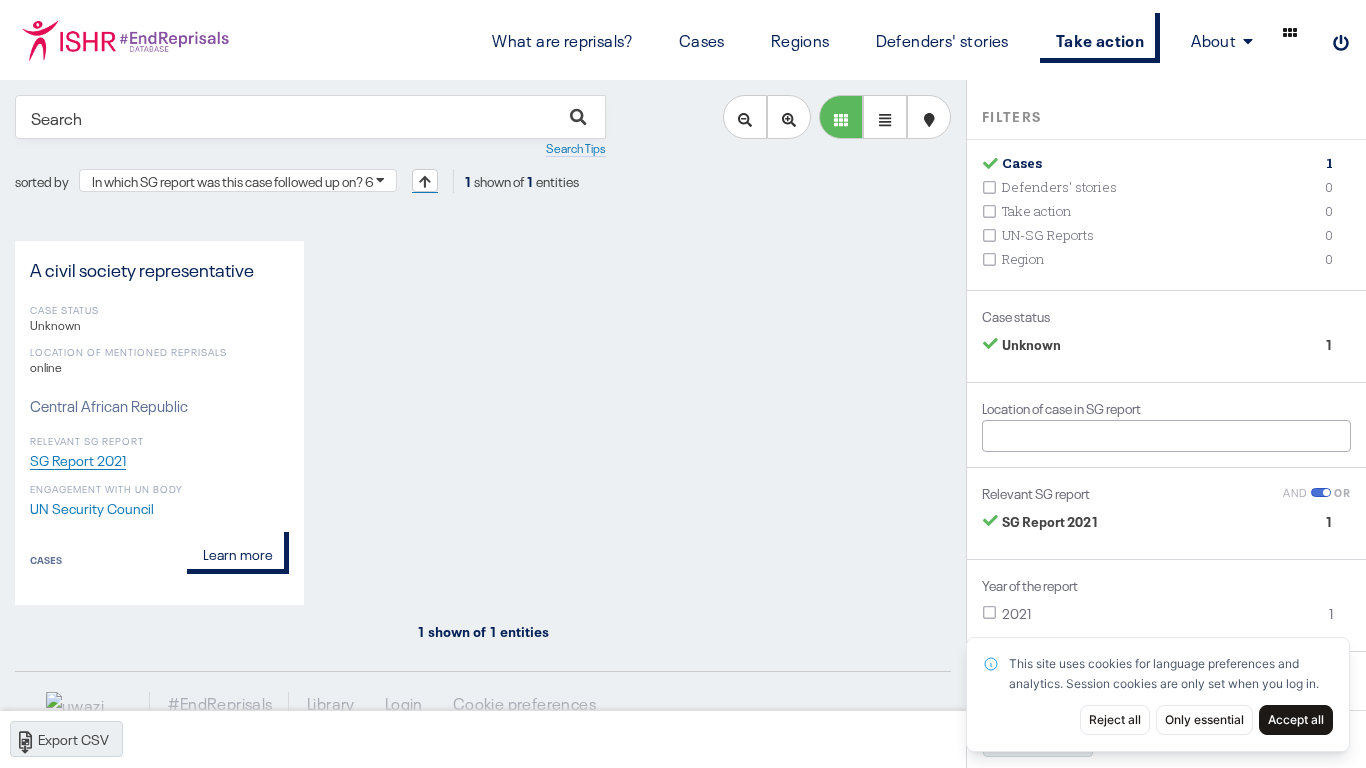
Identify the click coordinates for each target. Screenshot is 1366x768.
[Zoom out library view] (745, 117)
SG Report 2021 (78, 459)
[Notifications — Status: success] (1290, 32)
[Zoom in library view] (789, 117)
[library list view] (841, 117)
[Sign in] (1341, 40)
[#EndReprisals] (125, 40)
